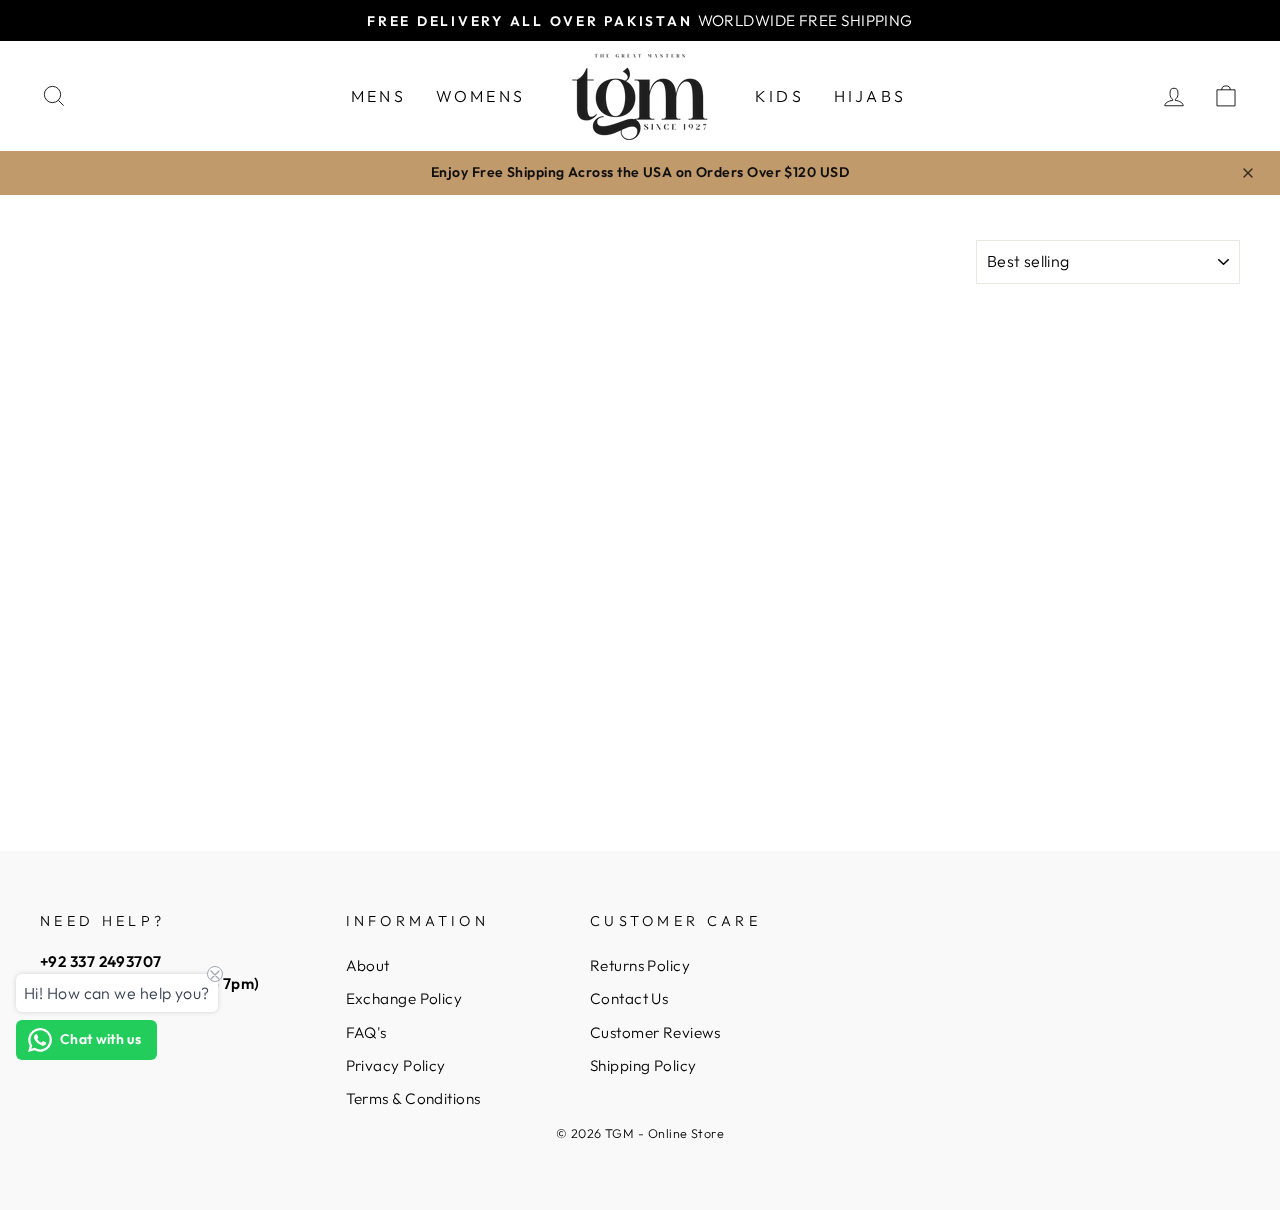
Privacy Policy (396, 1065)
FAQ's (366, 1032)
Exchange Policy (404, 998)
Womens (480, 96)
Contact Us (629, 998)
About (368, 965)
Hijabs (870, 96)
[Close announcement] (1248, 173)
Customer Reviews (655, 1032)
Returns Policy (640, 965)
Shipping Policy (643, 1065)
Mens (378, 96)
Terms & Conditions (413, 1098)
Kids (779, 96)
